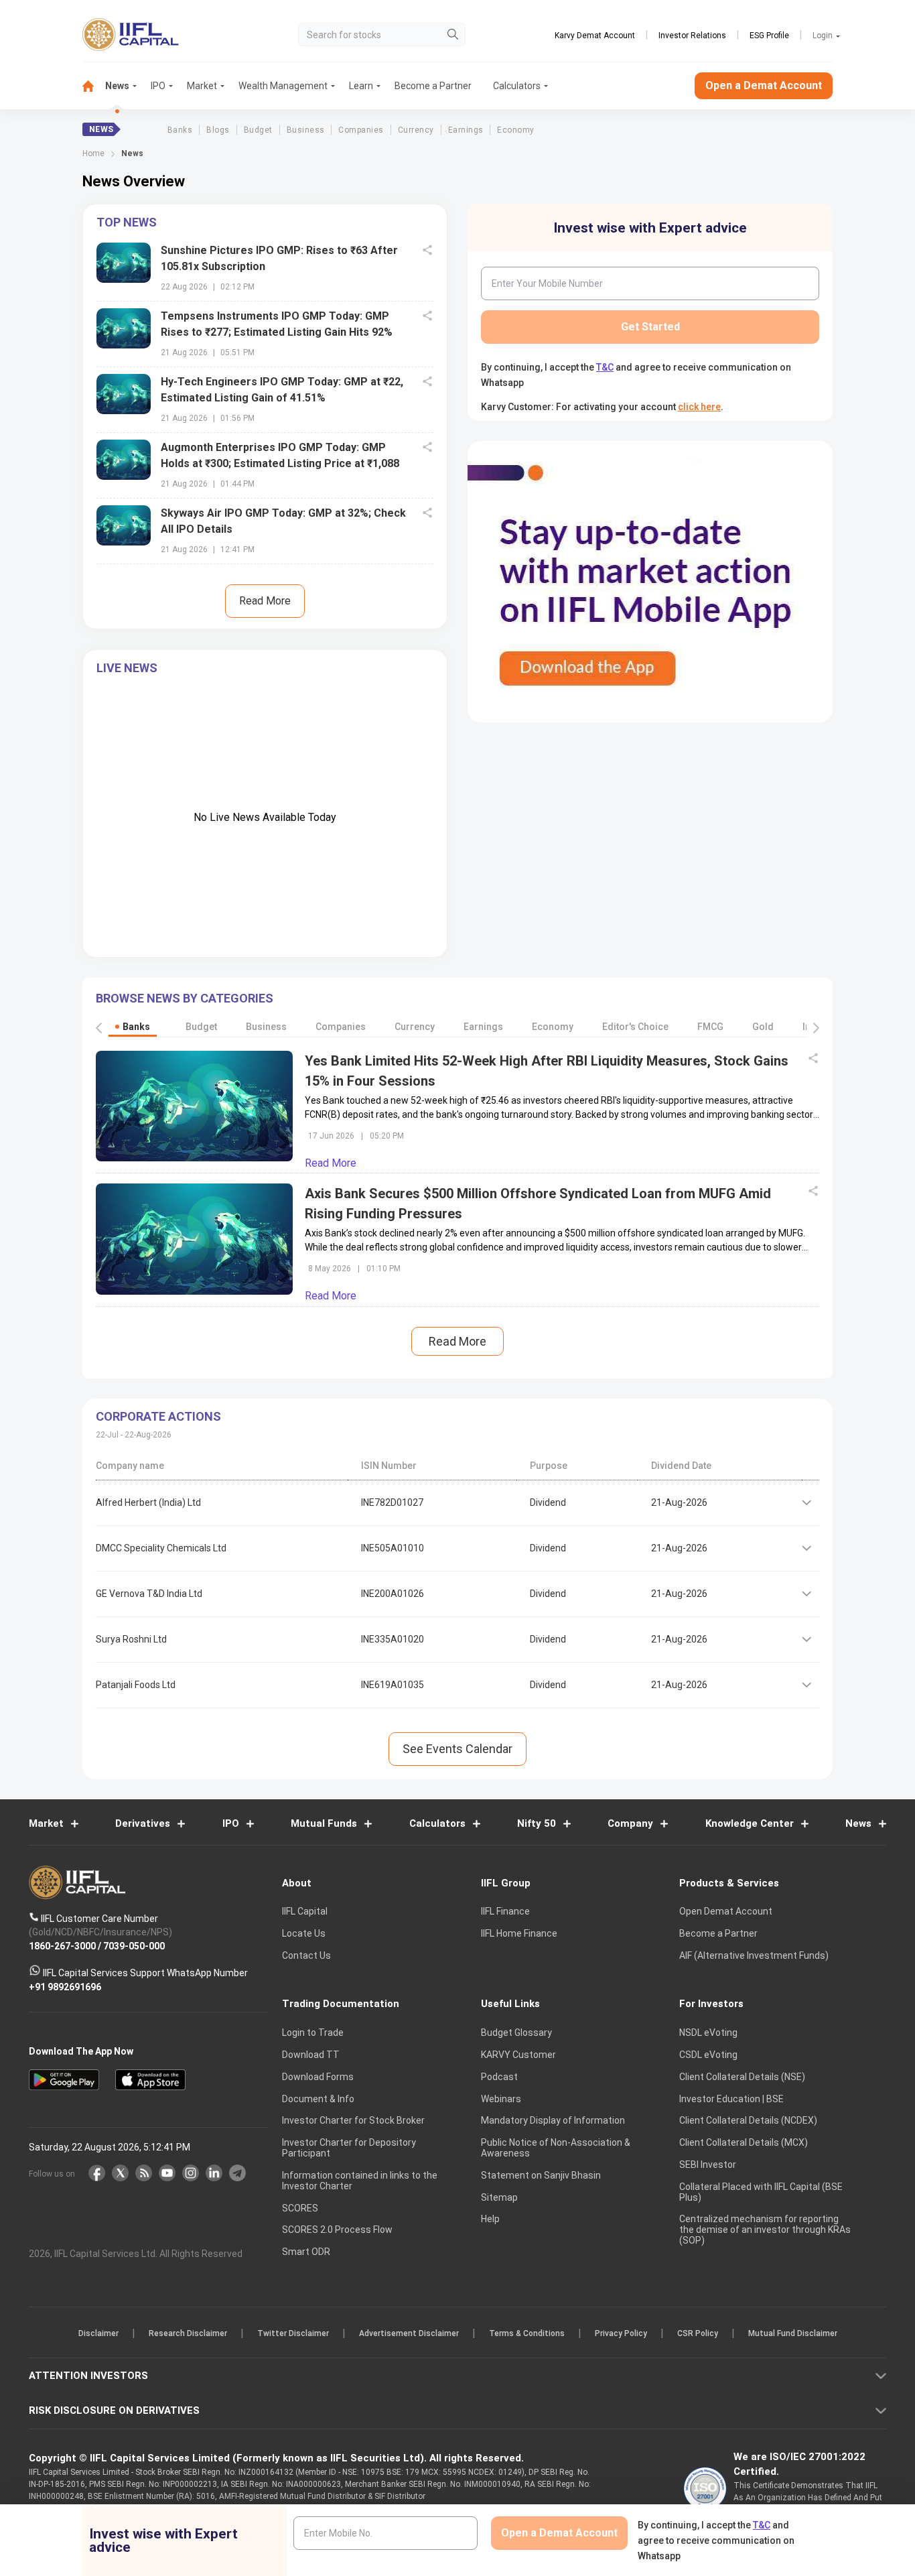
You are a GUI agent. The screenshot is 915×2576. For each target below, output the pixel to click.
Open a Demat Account (363, 1335)
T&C (386, 1375)
